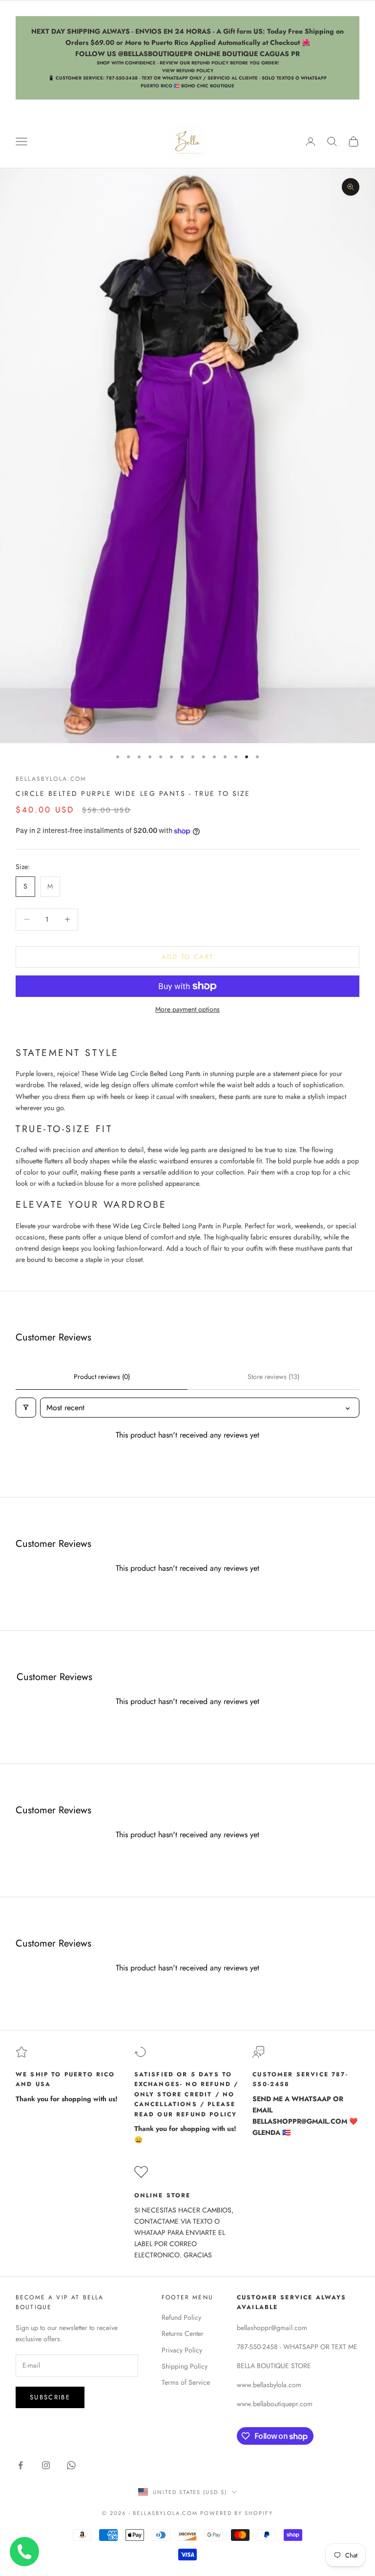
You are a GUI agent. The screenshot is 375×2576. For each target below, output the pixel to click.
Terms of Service (186, 2382)
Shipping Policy (185, 2366)
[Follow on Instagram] (46, 2465)
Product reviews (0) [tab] (102, 1377)
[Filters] (26, 1408)
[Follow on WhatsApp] (71, 2465)
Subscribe (50, 2397)
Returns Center (183, 2333)
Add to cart (188, 957)
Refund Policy (181, 2317)
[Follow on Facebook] (21, 2465)
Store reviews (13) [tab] (273, 1377)
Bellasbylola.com (51, 779)
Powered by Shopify (237, 2513)
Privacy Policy (182, 2350)
